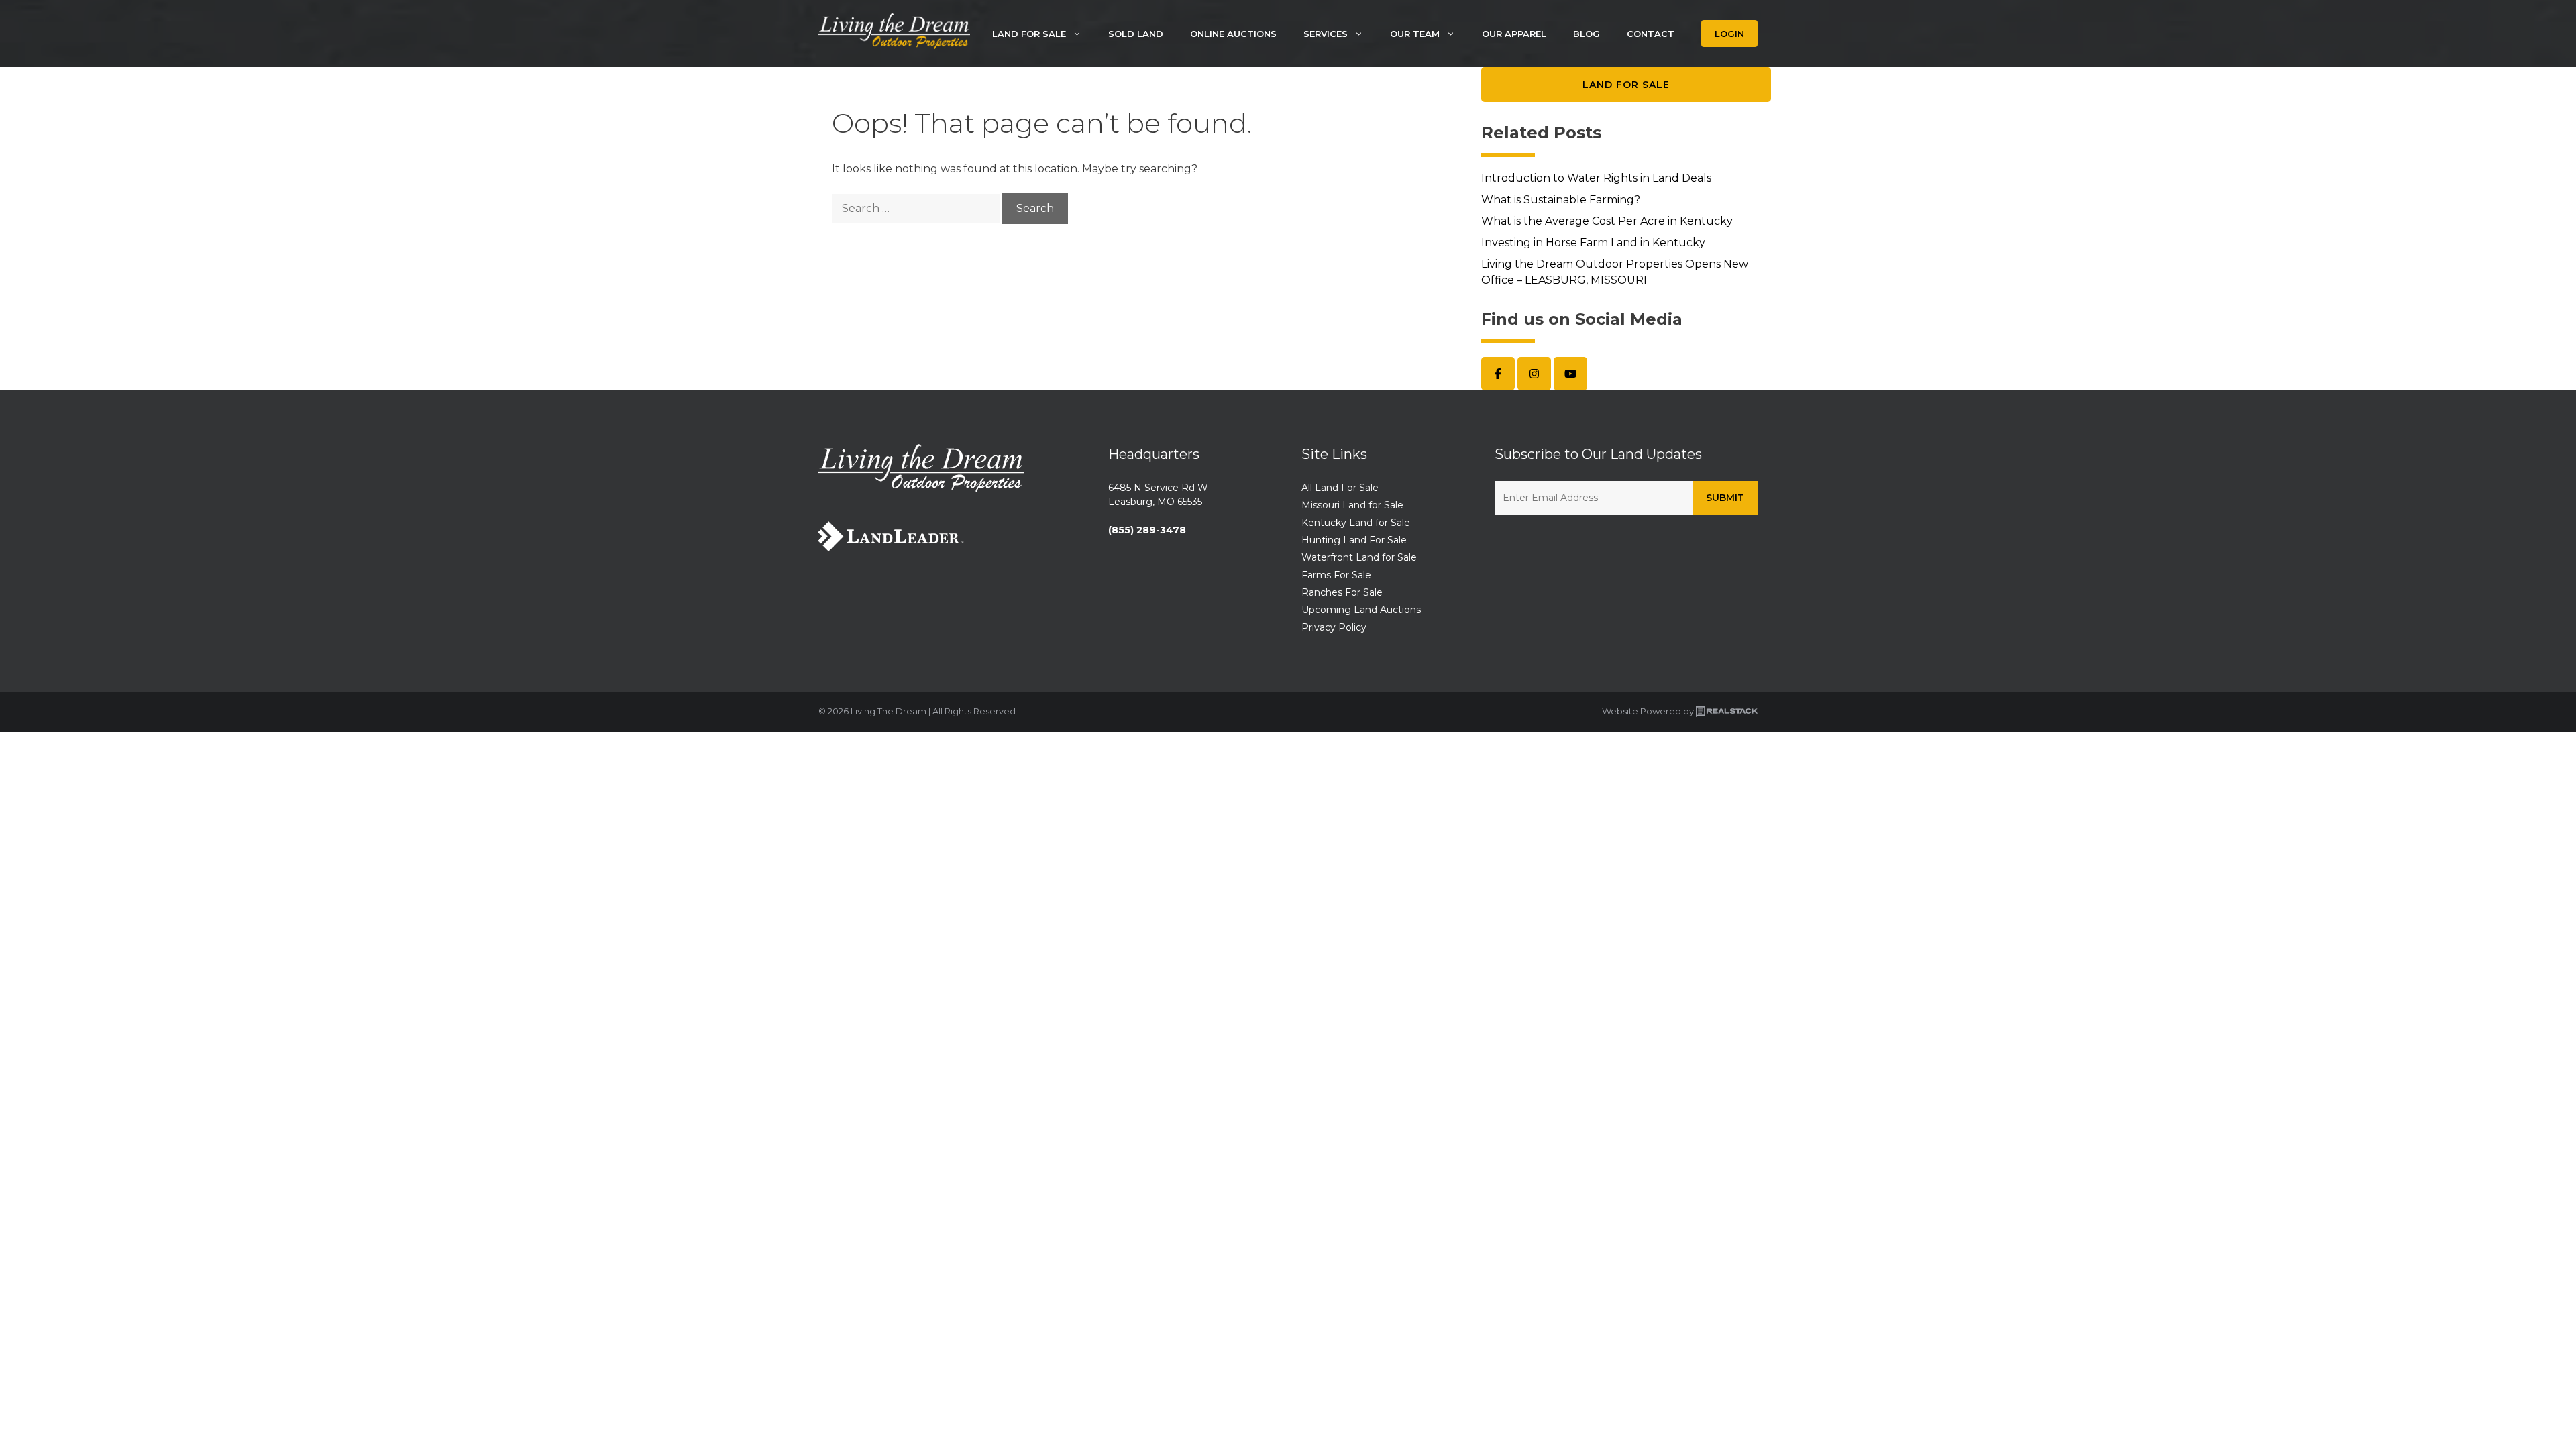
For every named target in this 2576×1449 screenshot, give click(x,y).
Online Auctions (1233, 34)
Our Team (1415, 34)
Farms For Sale (1336, 575)
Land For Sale (1029, 34)
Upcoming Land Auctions (1361, 610)
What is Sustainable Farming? (1561, 200)
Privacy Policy (1334, 627)
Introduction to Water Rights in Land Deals (1596, 178)
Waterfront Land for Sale (1359, 557)
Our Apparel (1514, 34)
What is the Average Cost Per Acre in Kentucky (1607, 221)
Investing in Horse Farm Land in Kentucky (1593, 243)
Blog (1587, 34)
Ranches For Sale (1342, 592)
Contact (1651, 34)
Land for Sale (1626, 85)
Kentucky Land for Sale (1356, 523)
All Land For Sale (1340, 488)
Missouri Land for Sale (1352, 505)
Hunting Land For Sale (1354, 540)
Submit (1725, 498)
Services (1326, 34)
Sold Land (1136, 34)
